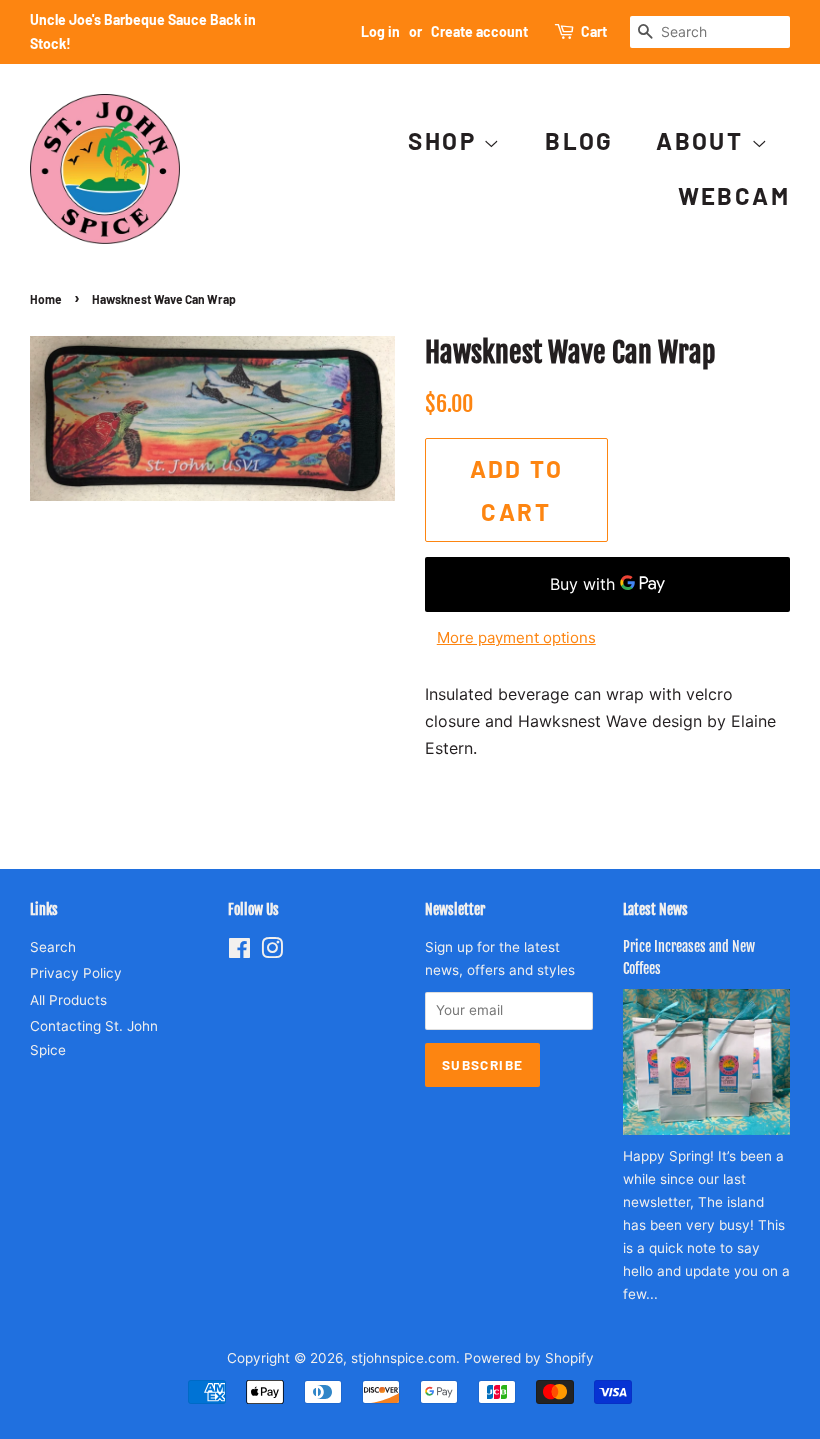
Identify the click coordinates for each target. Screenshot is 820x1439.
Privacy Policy (76, 973)
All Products (68, 1000)
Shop (445, 140)
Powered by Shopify (529, 1358)
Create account (479, 31)
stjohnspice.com (403, 1358)
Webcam (734, 195)
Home (46, 299)
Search (53, 947)
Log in (380, 31)
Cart (594, 31)
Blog (579, 140)
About (703, 140)
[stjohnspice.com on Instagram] (272, 952)
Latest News (655, 909)
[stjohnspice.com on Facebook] (239, 952)
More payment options (516, 637)
